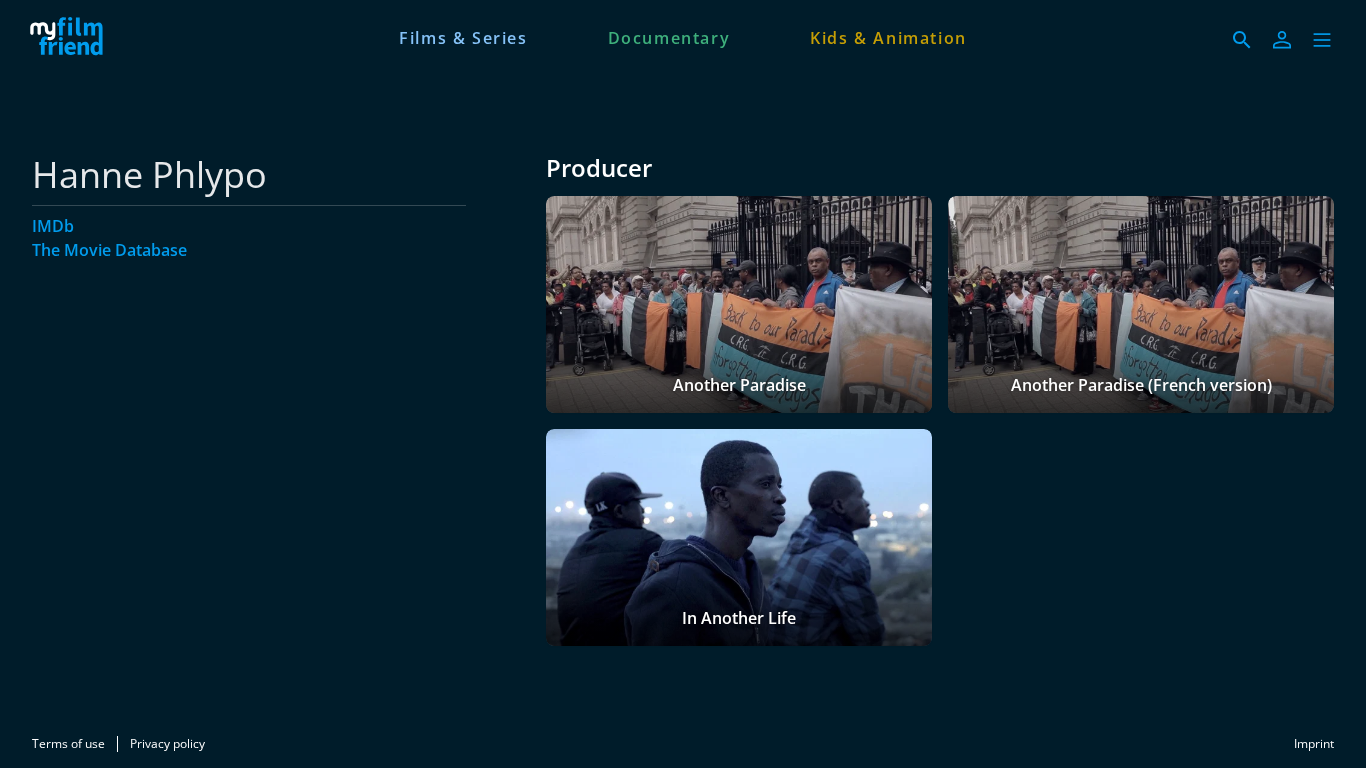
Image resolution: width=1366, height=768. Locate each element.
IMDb (53, 226)
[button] (1322, 40)
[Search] (1242, 40)
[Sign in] (1282, 40)
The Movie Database (109, 250)
